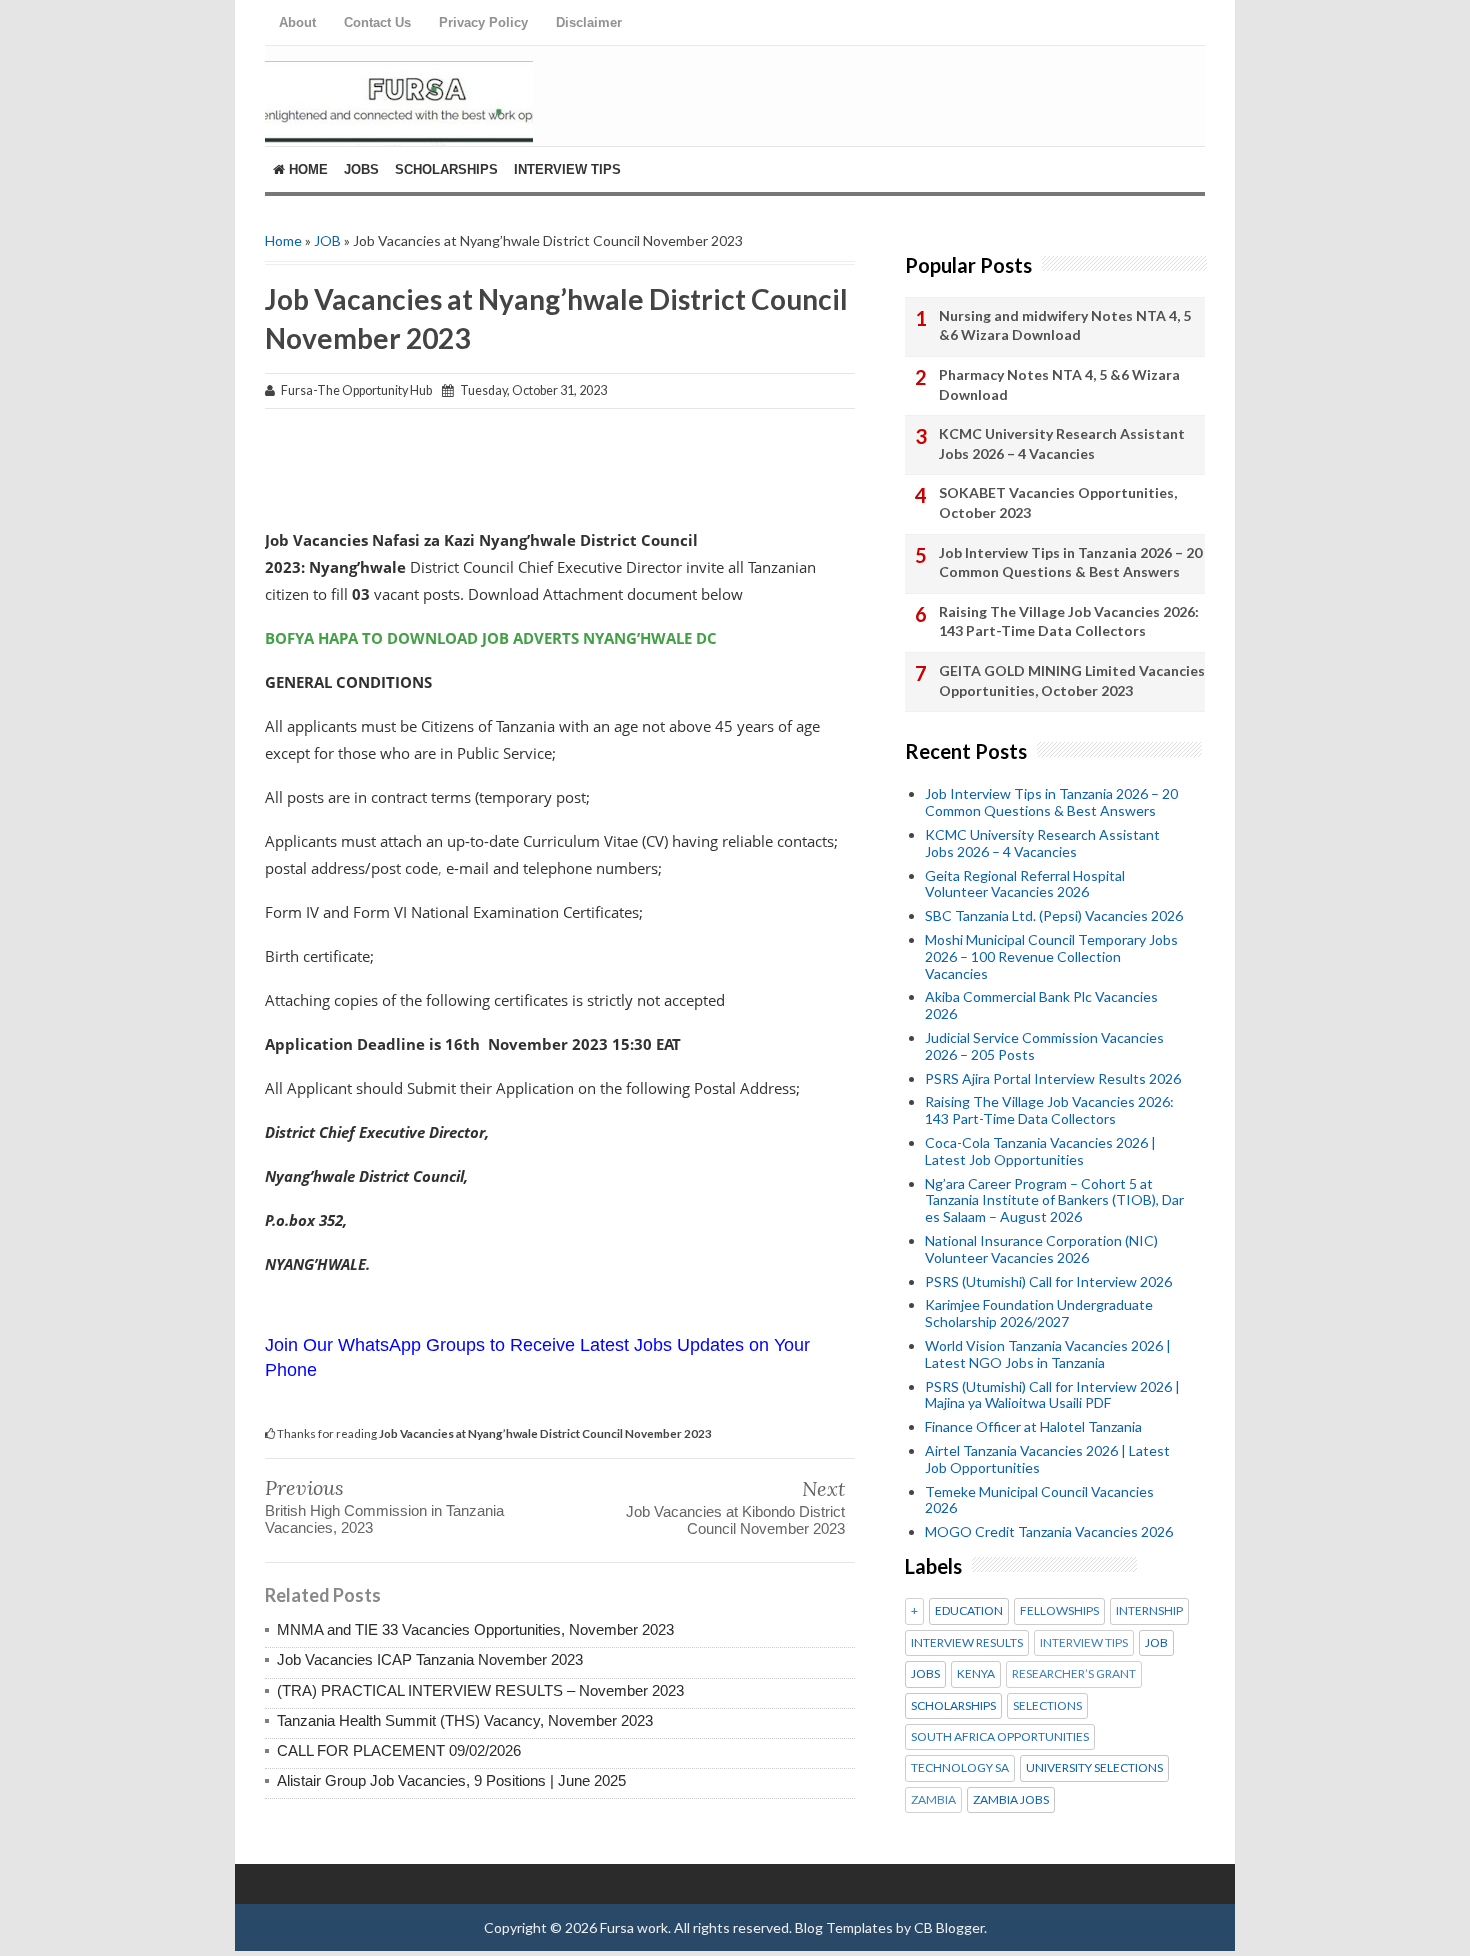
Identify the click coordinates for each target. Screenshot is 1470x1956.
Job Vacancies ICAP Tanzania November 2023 (430, 1659)
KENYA (976, 1674)
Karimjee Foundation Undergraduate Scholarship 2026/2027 (1039, 1313)
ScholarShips (446, 169)
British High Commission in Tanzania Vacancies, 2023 (384, 1519)
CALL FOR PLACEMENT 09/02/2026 (399, 1750)
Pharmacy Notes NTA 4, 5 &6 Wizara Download (1059, 384)
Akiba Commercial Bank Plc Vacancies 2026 (1041, 1005)
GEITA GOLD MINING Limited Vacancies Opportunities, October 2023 (1072, 680)
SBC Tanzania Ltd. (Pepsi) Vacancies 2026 (1054, 915)
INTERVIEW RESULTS (967, 1643)
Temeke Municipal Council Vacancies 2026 (1039, 1500)
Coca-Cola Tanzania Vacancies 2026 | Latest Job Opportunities (1040, 1151)
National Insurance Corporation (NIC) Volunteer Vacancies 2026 (1041, 1249)
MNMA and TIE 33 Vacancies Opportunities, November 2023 (475, 1629)
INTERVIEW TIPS (1084, 1643)
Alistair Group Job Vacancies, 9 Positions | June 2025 (451, 1780)
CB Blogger (949, 1927)
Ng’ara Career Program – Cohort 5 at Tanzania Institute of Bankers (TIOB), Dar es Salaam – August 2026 (1054, 1200)
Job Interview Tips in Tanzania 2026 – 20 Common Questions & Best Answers (1070, 562)
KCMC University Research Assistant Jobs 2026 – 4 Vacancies (1062, 443)
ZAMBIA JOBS (1011, 1800)
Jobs (361, 169)
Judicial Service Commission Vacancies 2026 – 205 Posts (1044, 1046)
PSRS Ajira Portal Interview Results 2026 (1053, 1078)
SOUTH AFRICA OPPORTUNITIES (1000, 1737)
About (297, 22)
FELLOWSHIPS (1059, 1611)
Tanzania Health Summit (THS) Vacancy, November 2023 (465, 1720)
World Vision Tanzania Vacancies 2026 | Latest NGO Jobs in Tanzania (1048, 1354)
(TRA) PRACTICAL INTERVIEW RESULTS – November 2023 (480, 1690)
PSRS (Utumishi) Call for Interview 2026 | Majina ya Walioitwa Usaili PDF (1052, 1395)
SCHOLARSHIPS (953, 1706)
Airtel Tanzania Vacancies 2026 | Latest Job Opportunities (1047, 1459)
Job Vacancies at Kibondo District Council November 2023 (735, 1520)
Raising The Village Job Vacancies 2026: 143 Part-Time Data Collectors (1069, 621)
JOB (327, 240)
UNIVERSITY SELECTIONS (1094, 1768)
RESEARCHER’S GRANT (1074, 1674)
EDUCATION (969, 1611)
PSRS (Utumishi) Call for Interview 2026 (1048, 1281)
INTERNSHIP (1149, 1611)
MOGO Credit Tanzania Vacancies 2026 (1049, 1531)
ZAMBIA (933, 1800)
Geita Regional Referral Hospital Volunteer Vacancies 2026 (1025, 884)
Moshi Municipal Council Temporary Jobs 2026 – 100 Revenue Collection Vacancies (1051, 956)
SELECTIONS (1047, 1706)
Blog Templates (844, 1927)
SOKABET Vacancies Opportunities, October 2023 (1058, 502)
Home (306, 169)
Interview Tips (567, 169)
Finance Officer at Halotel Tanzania (1033, 1426)
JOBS (925, 1674)
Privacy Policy (483, 22)
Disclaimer (589, 22)
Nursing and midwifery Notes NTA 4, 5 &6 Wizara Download (1065, 325)
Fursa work (634, 1927)
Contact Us (377, 22)
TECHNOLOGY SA (960, 1768)
